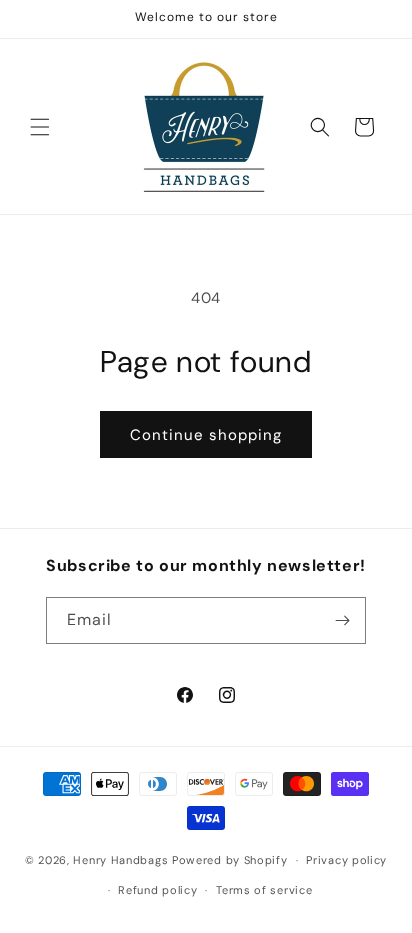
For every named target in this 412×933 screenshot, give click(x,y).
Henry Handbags (120, 860)
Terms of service (264, 890)
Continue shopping (206, 435)
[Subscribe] (343, 620)
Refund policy (157, 890)
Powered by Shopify (230, 860)
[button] (40, 127)
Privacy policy (346, 860)
